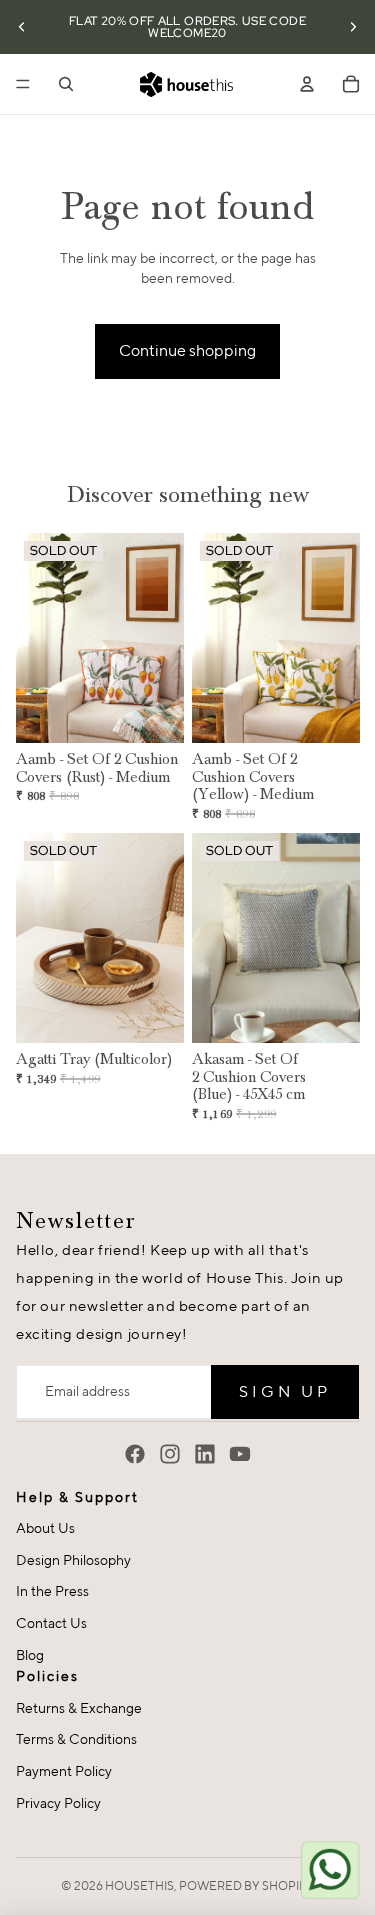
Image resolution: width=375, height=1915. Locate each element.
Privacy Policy (58, 1803)
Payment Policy (64, 1771)
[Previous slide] (22, 27)
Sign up (285, 1391)
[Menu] (23, 84)
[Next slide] (353, 27)
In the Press (52, 1591)
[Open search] (66, 84)
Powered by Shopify (246, 1885)
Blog (30, 1655)
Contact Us (51, 1623)
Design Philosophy (73, 1560)
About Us (45, 1528)
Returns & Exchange (79, 1708)
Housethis (139, 1885)
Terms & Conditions (76, 1739)
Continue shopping (187, 350)
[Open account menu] (307, 84)
